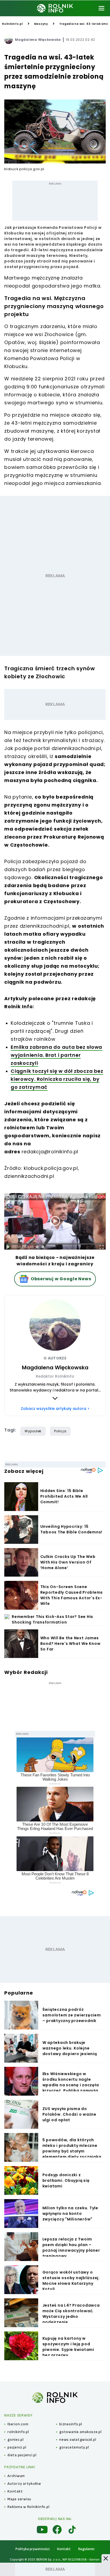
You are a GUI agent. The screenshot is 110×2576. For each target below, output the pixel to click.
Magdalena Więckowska (38, 40)
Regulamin (86, 2549)
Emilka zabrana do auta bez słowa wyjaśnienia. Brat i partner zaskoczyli (56, 1055)
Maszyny (41, 24)
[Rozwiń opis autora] (55, 1398)
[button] (106, 2558)
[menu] (101, 8)
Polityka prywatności (33, 2549)
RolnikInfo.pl (13, 24)
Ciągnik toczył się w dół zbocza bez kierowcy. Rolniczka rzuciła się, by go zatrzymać (57, 1079)
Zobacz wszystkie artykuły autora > (55, 1409)
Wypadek (33, 1431)
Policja (60, 1431)
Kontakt (64, 2549)
